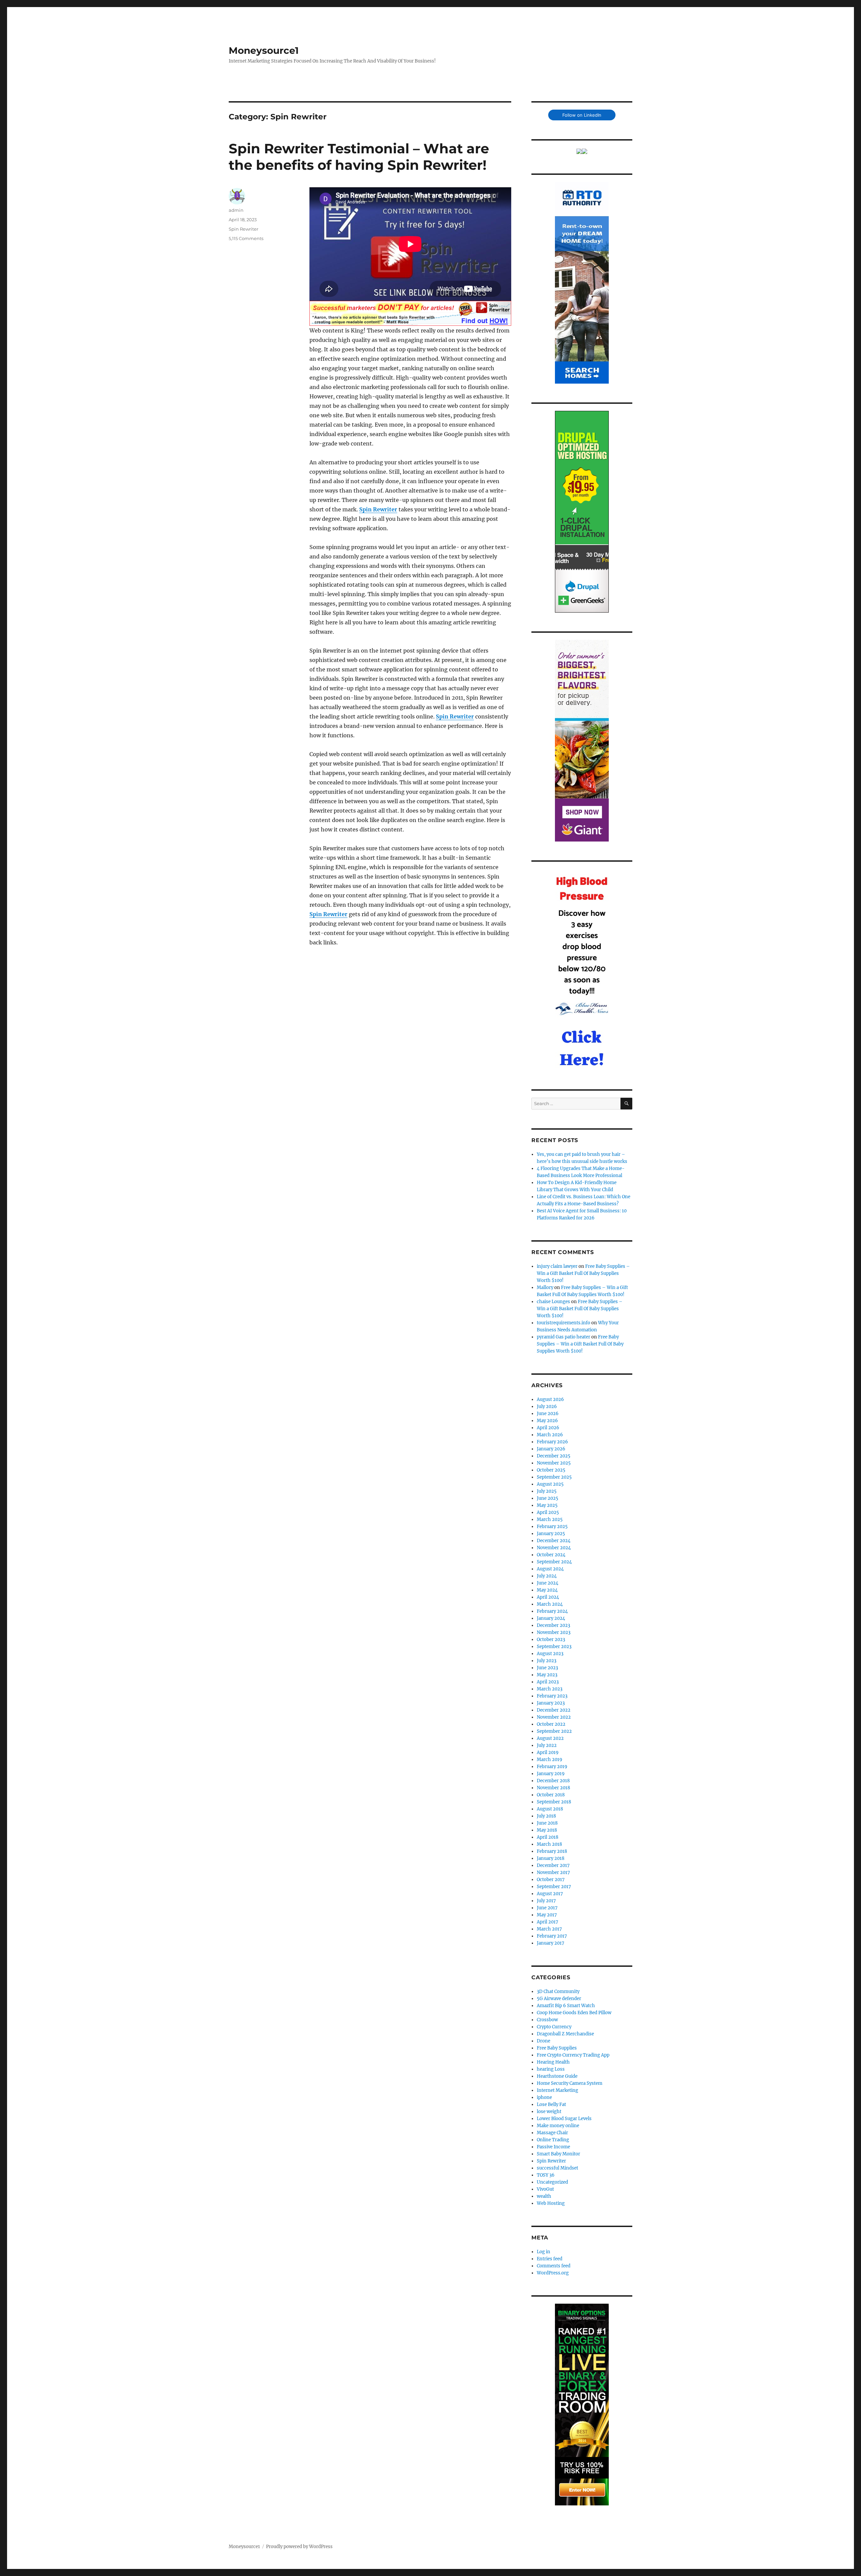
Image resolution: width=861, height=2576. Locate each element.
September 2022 (554, 1731)
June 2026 (548, 1414)
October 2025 (551, 1470)
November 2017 (553, 1872)
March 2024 (550, 1604)
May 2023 (547, 1675)
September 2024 (554, 1562)
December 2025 (554, 1456)
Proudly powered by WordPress (299, 2547)
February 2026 (552, 1442)
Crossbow (547, 2020)
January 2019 (551, 1774)
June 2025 (548, 1498)
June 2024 (548, 1583)
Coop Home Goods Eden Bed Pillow (574, 2013)
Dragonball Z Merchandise (565, 2034)
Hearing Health (553, 2062)
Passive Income (553, 2147)
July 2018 (546, 1816)
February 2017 (552, 1936)
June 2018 (547, 1823)
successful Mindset (557, 2168)
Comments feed (554, 2266)
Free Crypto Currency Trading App (573, 2055)
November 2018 (553, 1788)
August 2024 (550, 1569)
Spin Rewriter (378, 509)
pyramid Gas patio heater (564, 1337)
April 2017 (548, 1922)
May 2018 (547, 1830)
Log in (544, 2252)
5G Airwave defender (559, 1999)
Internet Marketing (557, 2090)
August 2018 (550, 1809)
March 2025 (550, 1519)
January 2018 (551, 1858)
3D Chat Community (558, 1992)
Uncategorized (552, 2182)
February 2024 (552, 1611)
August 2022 (550, 1738)
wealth (544, 2196)
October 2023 (551, 1640)
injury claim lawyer (557, 1266)
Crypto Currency (554, 2027)
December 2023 (553, 1625)
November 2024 (554, 1548)
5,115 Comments (246, 238)
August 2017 (550, 1894)
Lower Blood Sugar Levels (564, 2119)
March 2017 (549, 1929)
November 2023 (554, 1632)
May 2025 (547, 1505)
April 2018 (548, 1837)
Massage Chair (552, 2133)
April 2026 (548, 1428)
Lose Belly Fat (551, 2104)
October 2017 (551, 1880)
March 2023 (550, 1689)
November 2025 (554, 1463)
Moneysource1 (264, 50)
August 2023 (550, 1654)
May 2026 (547, 1421)
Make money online (558, 2126)
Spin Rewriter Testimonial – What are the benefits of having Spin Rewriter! (359, 157)
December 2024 (554, 1541)
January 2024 (551, 1618)
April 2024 (548, 1597)
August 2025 (550, 1484)
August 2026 (550, 1399)
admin (236, 210)
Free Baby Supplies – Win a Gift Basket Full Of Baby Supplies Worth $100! (583, 1273)
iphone (544, 2097)
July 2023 (547, 1661)
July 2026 (547, 1407)
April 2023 (548, 1682)
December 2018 (553, 1781)
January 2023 (551, 1703)
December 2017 (553, 1865)
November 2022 (554, 1717)
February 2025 (552, 1527)
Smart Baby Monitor (558, 2154)
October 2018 (551, 1795)
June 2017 (547, 1908)
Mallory (545, 1287)
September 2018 (554, 1802)
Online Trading (553, 2140)
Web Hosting (551, 2203)
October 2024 (551, 1555)
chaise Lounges (553, 1302)
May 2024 (547, 1590)
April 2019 (548, 1752)
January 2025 (551, 1534)
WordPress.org (553, 2273)
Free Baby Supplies (557, 2048)
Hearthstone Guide (557, 2076)
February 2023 (552, 1696)
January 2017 (551, 1943)
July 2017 (546, 1901)
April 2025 (548, 1512)
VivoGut (545, 2189)
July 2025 (547, 1491)
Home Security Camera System (570, 2083)
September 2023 (554, 1647)
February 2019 (552, 1767)
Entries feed (550, 2259)
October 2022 (551, 1724)
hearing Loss (551, 2069)
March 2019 (550, 1760)
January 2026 (551, 1449)
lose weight (549, 2112)
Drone (544, 2041)
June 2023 (547, 1668)
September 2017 (554, 1887)
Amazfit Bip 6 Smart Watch (566, 2006)
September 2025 (554, 1477)
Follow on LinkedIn (582, 115)
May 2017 (547, 1915)
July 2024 (547, 1576)
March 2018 (549, 1844)
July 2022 (547, 1745)
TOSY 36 (546, 2175)
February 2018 (552, 1851)
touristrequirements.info (564, 1323)
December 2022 (554, 1710)
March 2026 (550, 1435)
